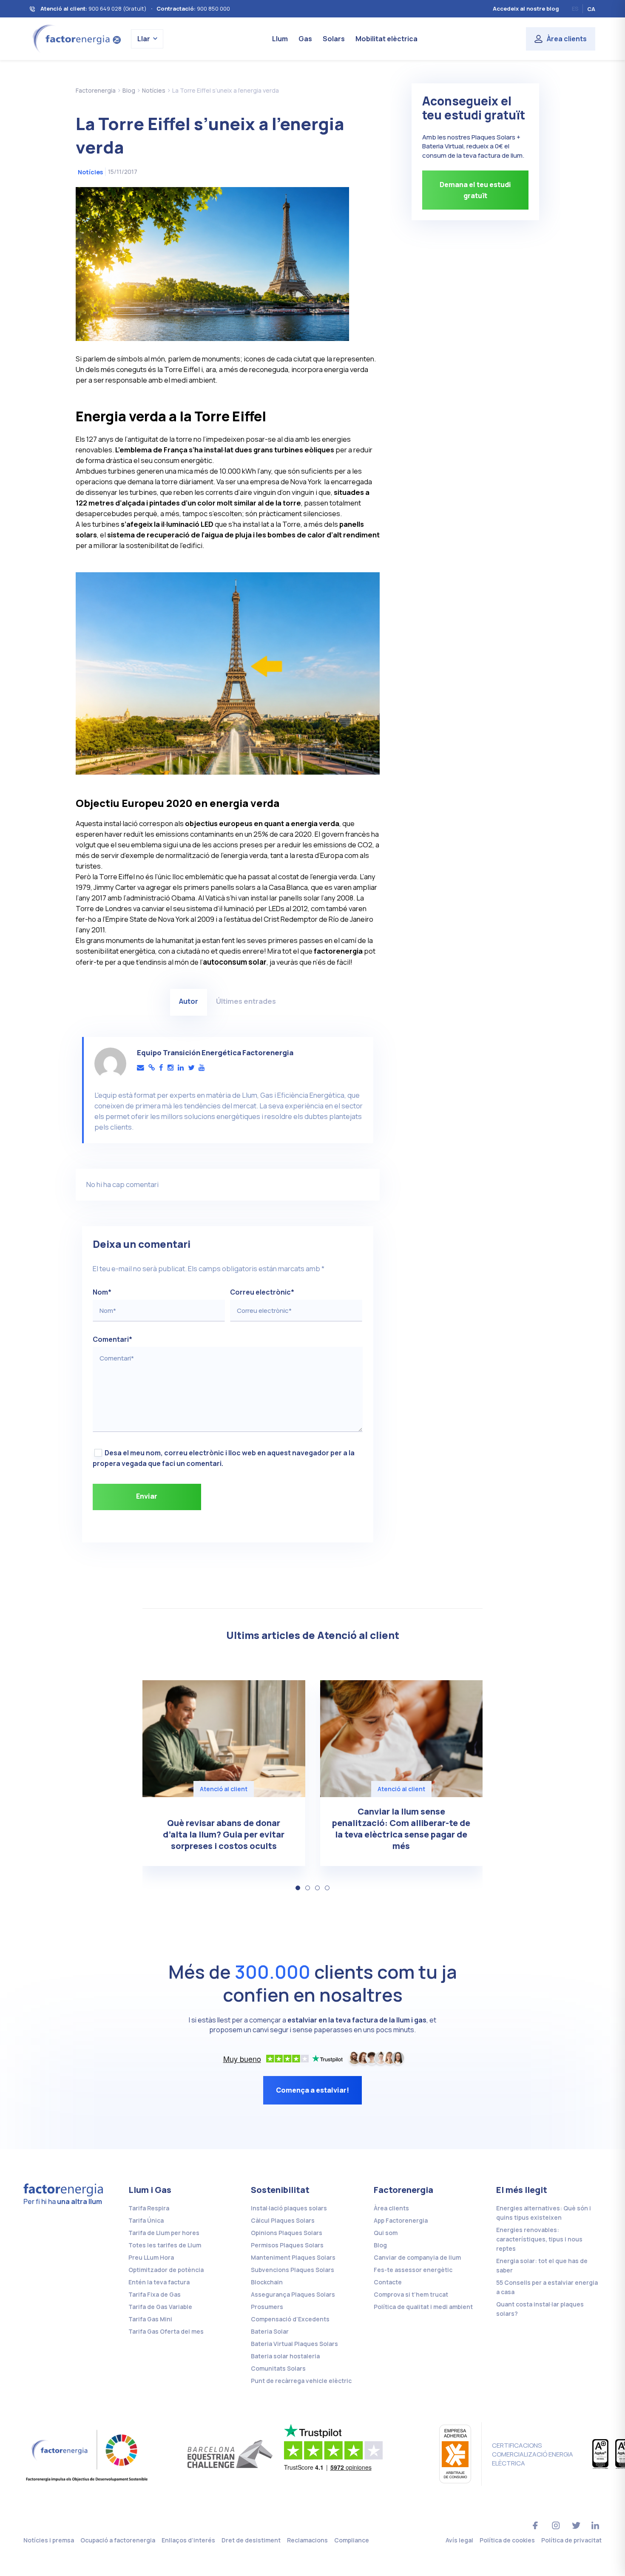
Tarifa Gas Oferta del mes (166, 2331)
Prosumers (267, 2307)
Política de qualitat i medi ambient (423, 2307)
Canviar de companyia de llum (417, 2257)
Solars (334, 39)
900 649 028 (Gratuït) (118, 9)
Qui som (386, 2233)
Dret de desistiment (251, 2540)
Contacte (388, 2282)
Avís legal (459, 2540)
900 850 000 (213, 9)
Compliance (352, 2540)
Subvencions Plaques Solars (293, 2270)
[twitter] (191, 1068)
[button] (298, 1888)
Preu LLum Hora (151, 2257)
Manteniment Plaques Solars (293, 2257)
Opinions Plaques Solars (287, 2233)
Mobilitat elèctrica (386, 39)
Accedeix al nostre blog (526, 9)
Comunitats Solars (278, 2368)
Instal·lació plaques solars (289, 2208)
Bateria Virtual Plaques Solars (294, 2344)
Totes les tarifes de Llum (165, 2245)
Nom (102, 1292)
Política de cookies (507, 2540)
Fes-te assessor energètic (413, 2270)
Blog (380, 2245)
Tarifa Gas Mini (150, 2319)
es (575, 9)
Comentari (112, 1339)
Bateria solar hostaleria (285, 2356)
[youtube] (202, 1068)
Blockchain (267, 2282)
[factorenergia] (75, 38)
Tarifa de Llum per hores (164, 2233)
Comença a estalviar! (312, 2090)
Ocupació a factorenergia (118, 2540)
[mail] (141, 1068)
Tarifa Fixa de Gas (155, 2294)
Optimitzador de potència (166, 2270)
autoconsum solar (235, 962)
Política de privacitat (571, 2540)
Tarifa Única (146, 2220)
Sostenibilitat (280, 2190)
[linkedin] (181, 1068)
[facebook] (161, 1068)
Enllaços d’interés (188, 2540)
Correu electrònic (262, 1292)
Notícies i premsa (49, 2540)
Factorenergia (403, 2190)
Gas (305, 39)
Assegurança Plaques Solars (293, 2294)
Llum (280, 39)
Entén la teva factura (159, 2282)
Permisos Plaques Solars (287, 2245)
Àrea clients (567, 39)
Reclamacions (307, 2540)
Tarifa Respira (149, 2208)
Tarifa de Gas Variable (160, 2307)
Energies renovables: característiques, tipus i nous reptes (539, 2239)
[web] (152, 1068)
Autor (189, 1001)
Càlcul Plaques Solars (283, 2220)
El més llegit (522, 2190)
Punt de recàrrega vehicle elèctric (301, 2381)
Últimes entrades (246, 1001)
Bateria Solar (270, 2331)
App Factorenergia (401, 2220)
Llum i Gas (150, 2190)
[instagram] (170, 1068)
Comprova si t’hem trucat (411, 2294)
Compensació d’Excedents (290, 2319)
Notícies (90, 172)
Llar (144, 39)
